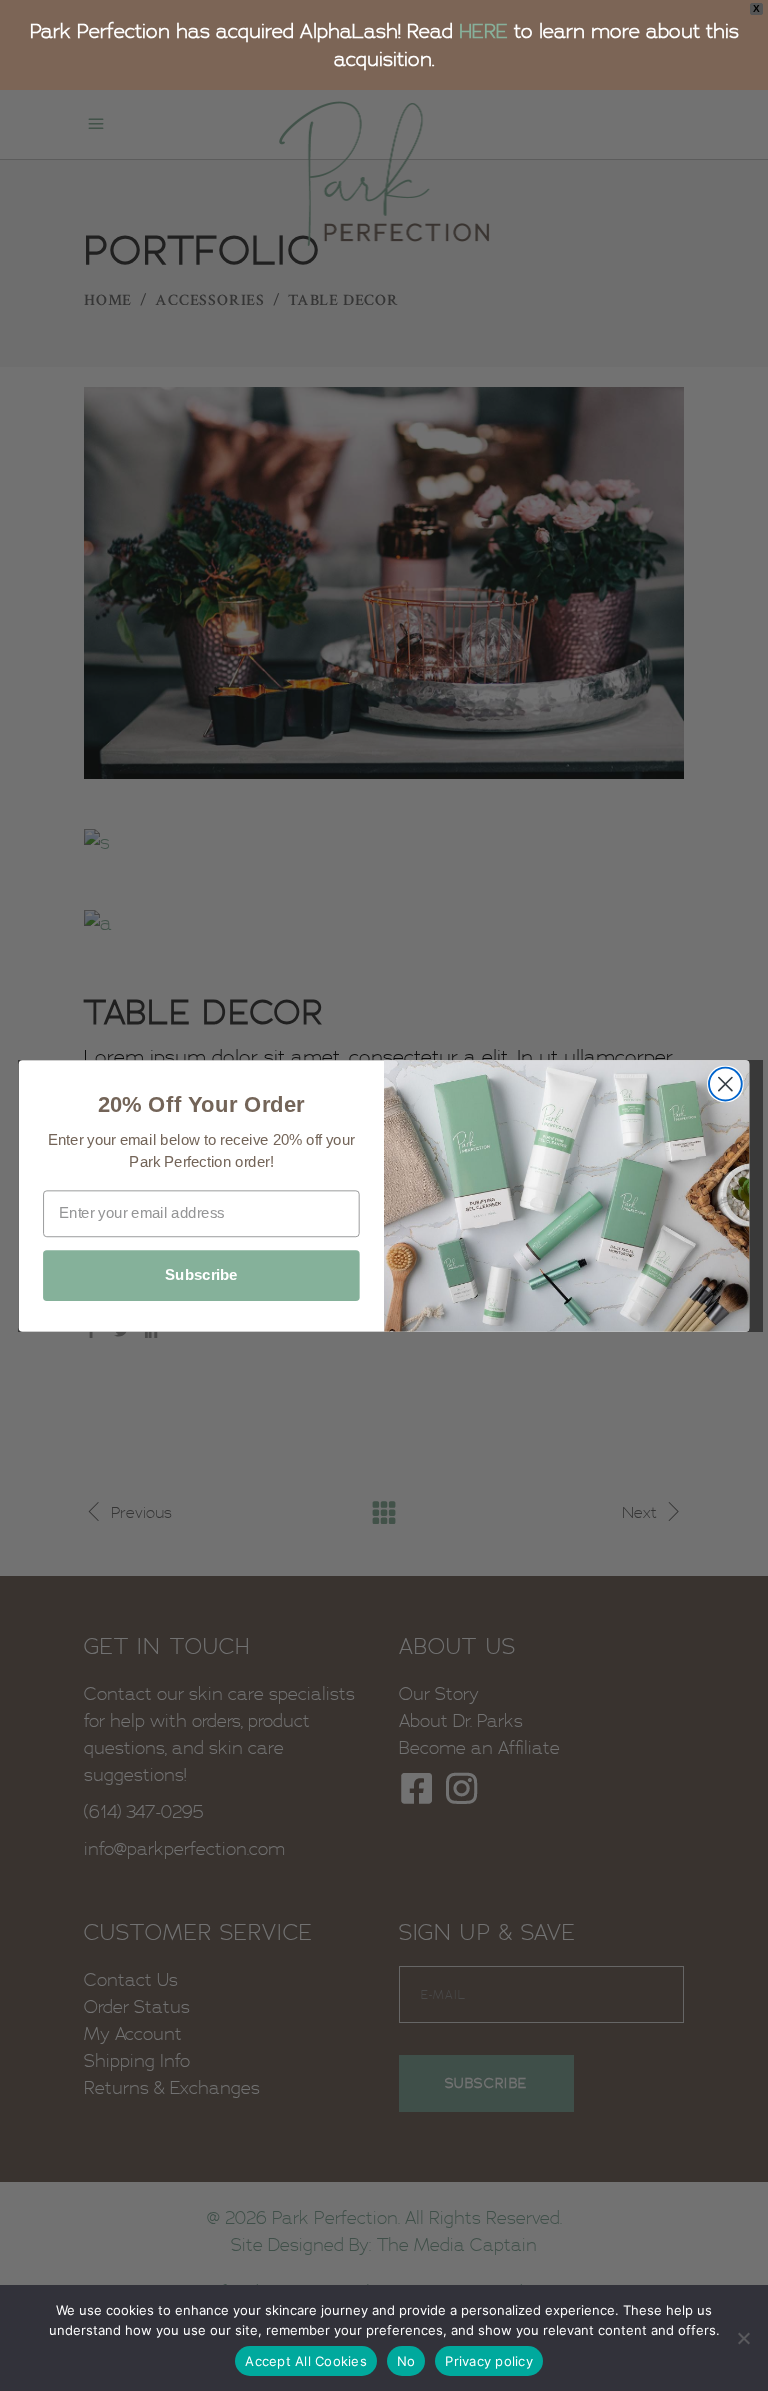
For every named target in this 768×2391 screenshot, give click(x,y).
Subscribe (201, 1275)
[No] (743, 2338)
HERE (483, 31)
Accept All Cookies (306, 2361)
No (406, 2361)
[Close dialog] (725, 1083)
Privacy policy (489, 2361)
